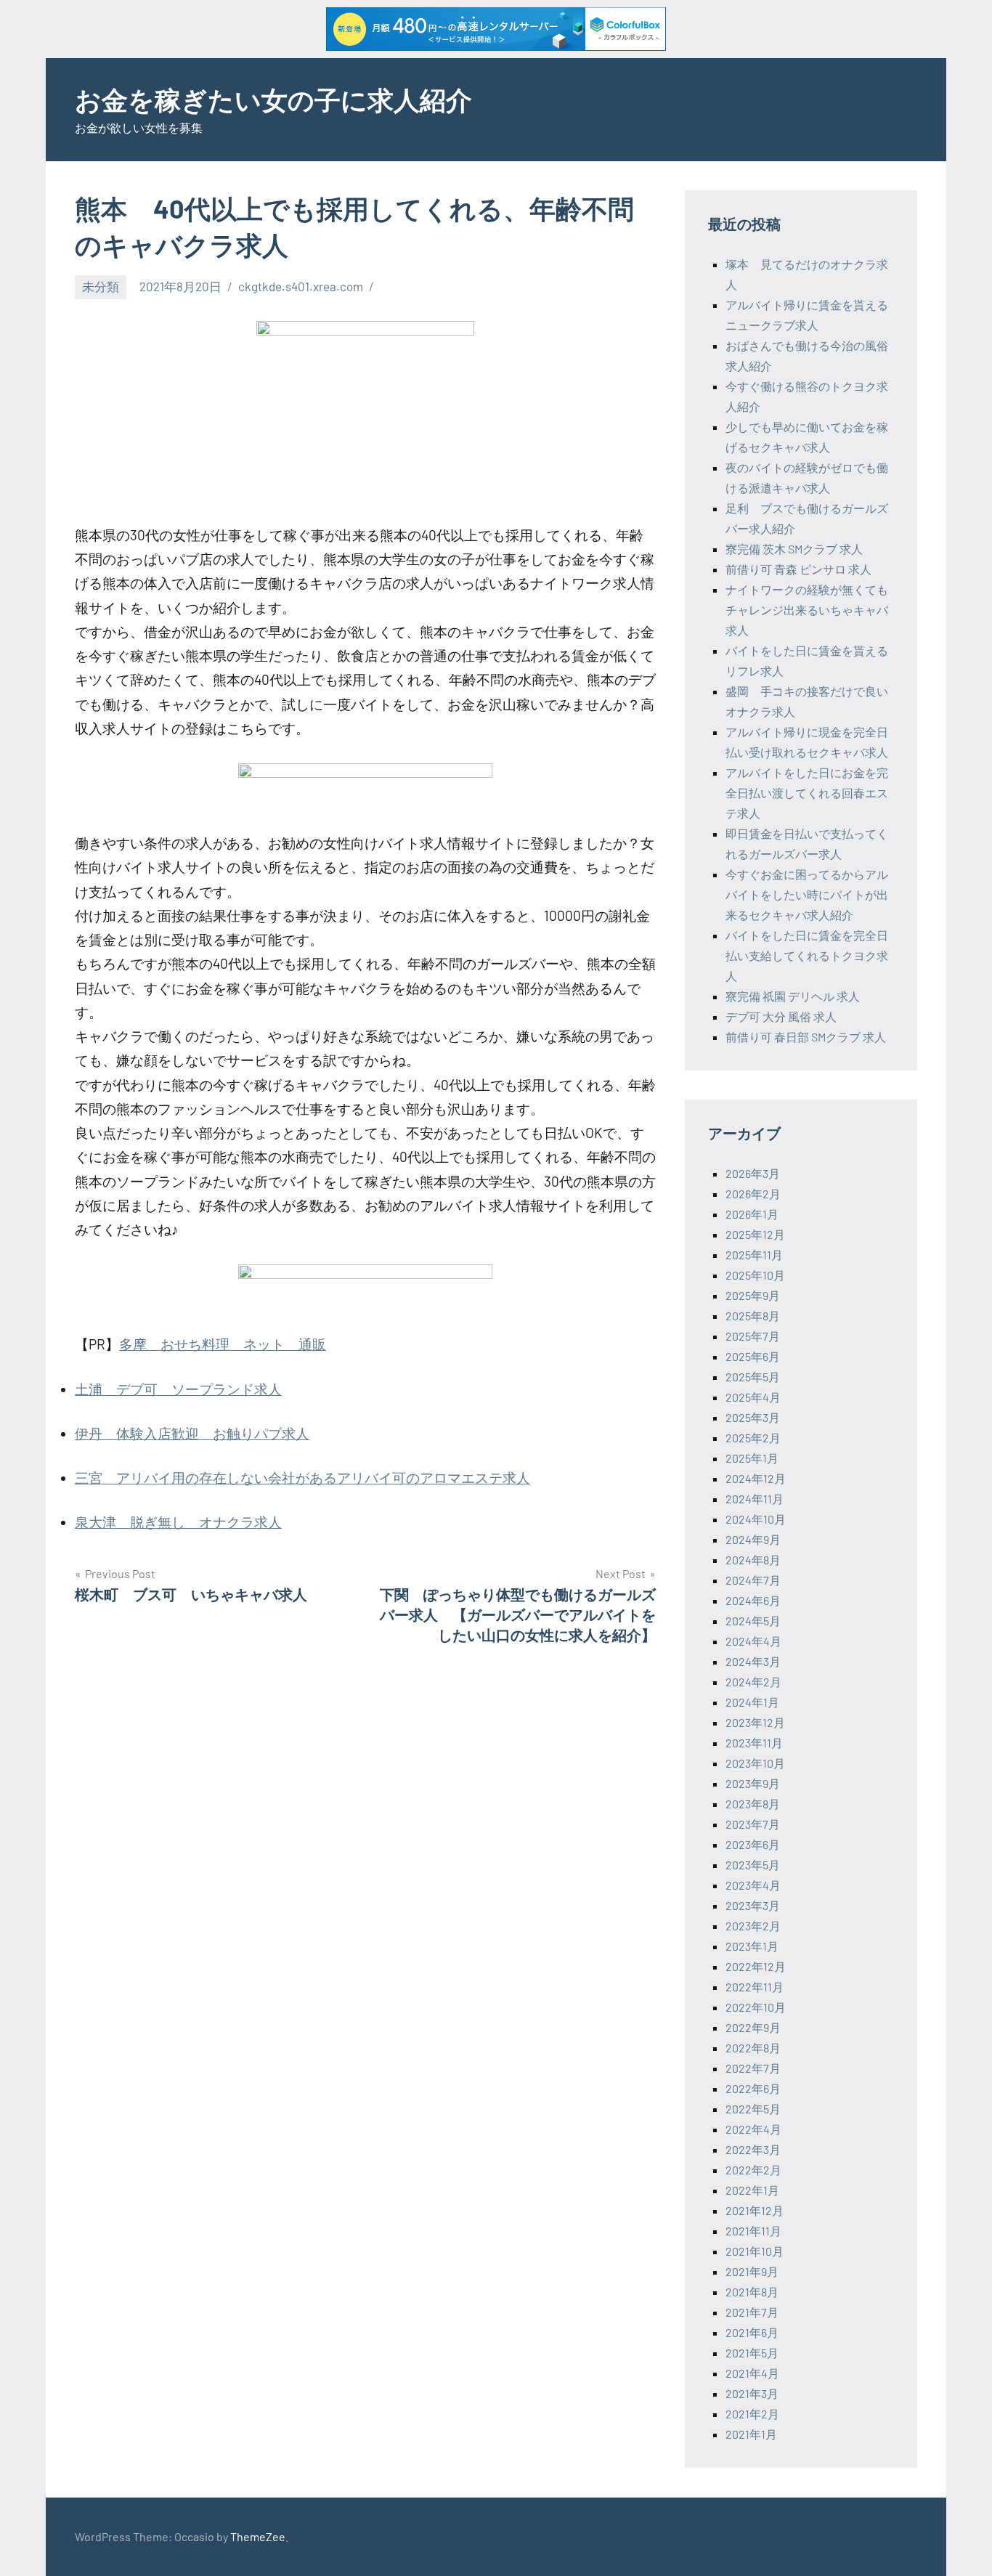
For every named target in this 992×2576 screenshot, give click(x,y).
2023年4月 (753, 1885)
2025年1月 (752, 1458)
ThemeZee (258, 2536)
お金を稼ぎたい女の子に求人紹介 (273, 99)
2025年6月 (753, 1356)
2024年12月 (756, 1478)
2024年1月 (752, 1702)
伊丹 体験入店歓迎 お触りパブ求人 (192, 1433)
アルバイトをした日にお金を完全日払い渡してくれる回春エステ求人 (807, 793)
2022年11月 (755, 1987)
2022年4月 (753, 2129)
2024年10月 (756, 1519)
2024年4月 (753, 1641)
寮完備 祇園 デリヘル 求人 (793, 996)
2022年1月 (752, 2190)
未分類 (101, 286)
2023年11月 (754, 1743)
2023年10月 (755, 1763)
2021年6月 (752, 2332)
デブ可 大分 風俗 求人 (781, 1016)
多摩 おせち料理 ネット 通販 (223, 1344)
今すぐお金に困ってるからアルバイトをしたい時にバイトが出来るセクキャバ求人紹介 (807, 894)
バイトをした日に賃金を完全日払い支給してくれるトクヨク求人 (807, 955)
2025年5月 (753, 1377)
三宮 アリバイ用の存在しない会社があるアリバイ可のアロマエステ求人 (302, 1478)
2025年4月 (753, 1397)
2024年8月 (753, 1560)
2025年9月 (753, 1295)
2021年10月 (755, 2251)
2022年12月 (756, 1966)
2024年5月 (753, 1621)
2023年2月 (753, 1926)
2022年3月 (753, 2149)
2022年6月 (753, 2088)
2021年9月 (752, 2271)
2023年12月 (755, 1722)
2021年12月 (755, 2210)
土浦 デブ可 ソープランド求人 (178, 1389)
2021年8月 (752, 2292)
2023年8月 (753, 1804)
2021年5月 (752, 2353)
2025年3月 (753, 1417)
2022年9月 (753, 2027)
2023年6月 (753, 1844)
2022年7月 (753, 2068)
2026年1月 (752, 1214)
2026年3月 (753, 1173)
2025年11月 (754, 1255)
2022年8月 (753, 2048)
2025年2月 (753, 1438)
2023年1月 (752, 1946)
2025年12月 (755, 1234)
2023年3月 (753, 1905)
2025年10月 (755, 1275)
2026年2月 (753, 1194)
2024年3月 (753, 1661)
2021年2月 (752, 2414)
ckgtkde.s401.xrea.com (301, 286)
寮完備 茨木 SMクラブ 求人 (794, 549)
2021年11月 (753, 2231)
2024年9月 (753, 1539)
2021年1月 (751, 2434)
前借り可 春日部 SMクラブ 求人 (806, 1037)
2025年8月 (753, 1316)
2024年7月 (753, 1580)
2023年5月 (753, 1865)
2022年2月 (753, 2170)
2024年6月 (753, 1600)
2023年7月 (753, 1824)
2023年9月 (753, 1783)
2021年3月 (752, 2393)
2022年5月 (753, 2109)
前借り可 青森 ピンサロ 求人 (798, 569)
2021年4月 (752, 2373)
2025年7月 (753, 1336)
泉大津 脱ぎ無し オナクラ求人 (178, 1522)
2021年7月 (752, 2312)
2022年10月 (756, 2007)
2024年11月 (755, 1499)
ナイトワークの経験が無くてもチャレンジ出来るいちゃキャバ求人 (807, 610)
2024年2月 (753, 1682)
